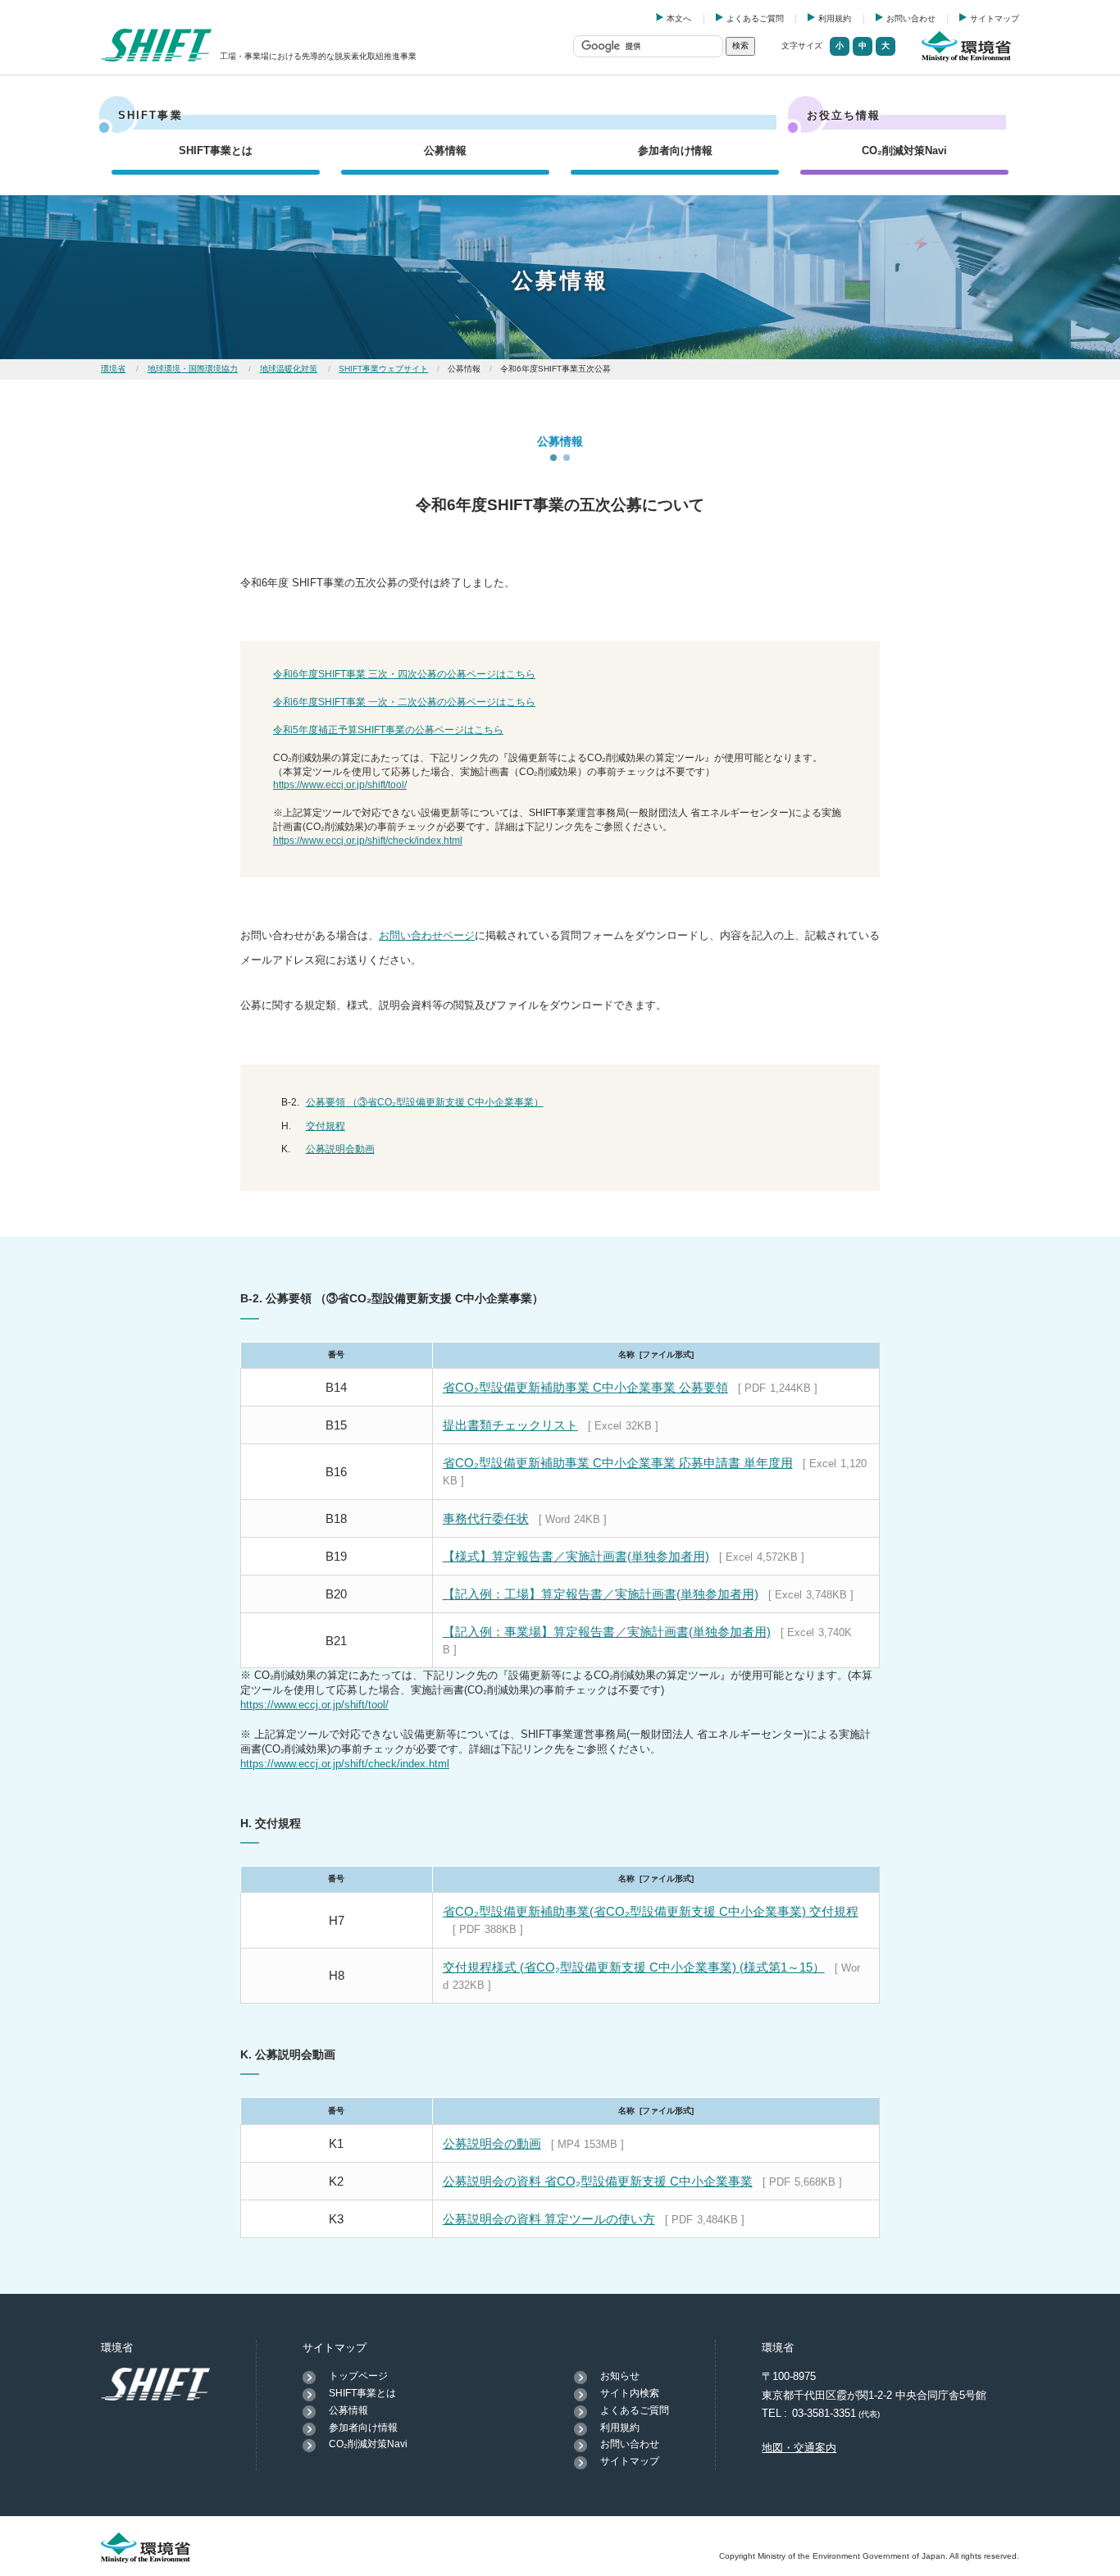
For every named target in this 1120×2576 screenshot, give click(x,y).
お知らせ (620, 2376)
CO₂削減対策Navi (904, 150)
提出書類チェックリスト (510, 1425)
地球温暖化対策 (289, 369)
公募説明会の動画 (492, 2143)
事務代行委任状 (486, 1518)
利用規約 (835, 18)
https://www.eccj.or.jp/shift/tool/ (340, 785)
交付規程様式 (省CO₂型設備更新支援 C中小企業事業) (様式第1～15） (634, 1967)
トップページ (358, 2376)
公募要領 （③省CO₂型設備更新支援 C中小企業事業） (425, 1102)
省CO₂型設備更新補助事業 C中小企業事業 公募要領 (585, 1387)
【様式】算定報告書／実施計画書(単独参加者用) (576, 1556)
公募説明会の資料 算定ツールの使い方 (549, 2219)
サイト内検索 (630, 2393)
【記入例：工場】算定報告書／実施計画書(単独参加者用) (601, 1594)
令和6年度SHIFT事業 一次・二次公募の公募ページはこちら (404, 702)
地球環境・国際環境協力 (193, 369)
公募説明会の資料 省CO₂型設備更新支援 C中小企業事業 (598, 2181)
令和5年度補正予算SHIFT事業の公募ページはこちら (388, 730)
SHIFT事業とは (216, 150)
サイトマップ (995, 18)
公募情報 (445, 150)
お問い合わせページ (427, 935)
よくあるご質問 (755, 18)
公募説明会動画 (340, 1149)
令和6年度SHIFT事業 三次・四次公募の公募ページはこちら (404, 674)
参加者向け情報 (675, 150)
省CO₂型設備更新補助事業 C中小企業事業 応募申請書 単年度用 (618, 1463)
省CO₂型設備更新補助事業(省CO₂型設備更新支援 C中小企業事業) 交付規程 (651, 1911)
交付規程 (326, 1126)
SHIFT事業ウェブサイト (383, 369)
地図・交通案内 (799, 2448)
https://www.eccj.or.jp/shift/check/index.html (368, 841)
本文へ (679, 18)
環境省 (113, 369)
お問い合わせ (911, 18)
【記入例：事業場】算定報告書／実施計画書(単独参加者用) (607, 1632)
